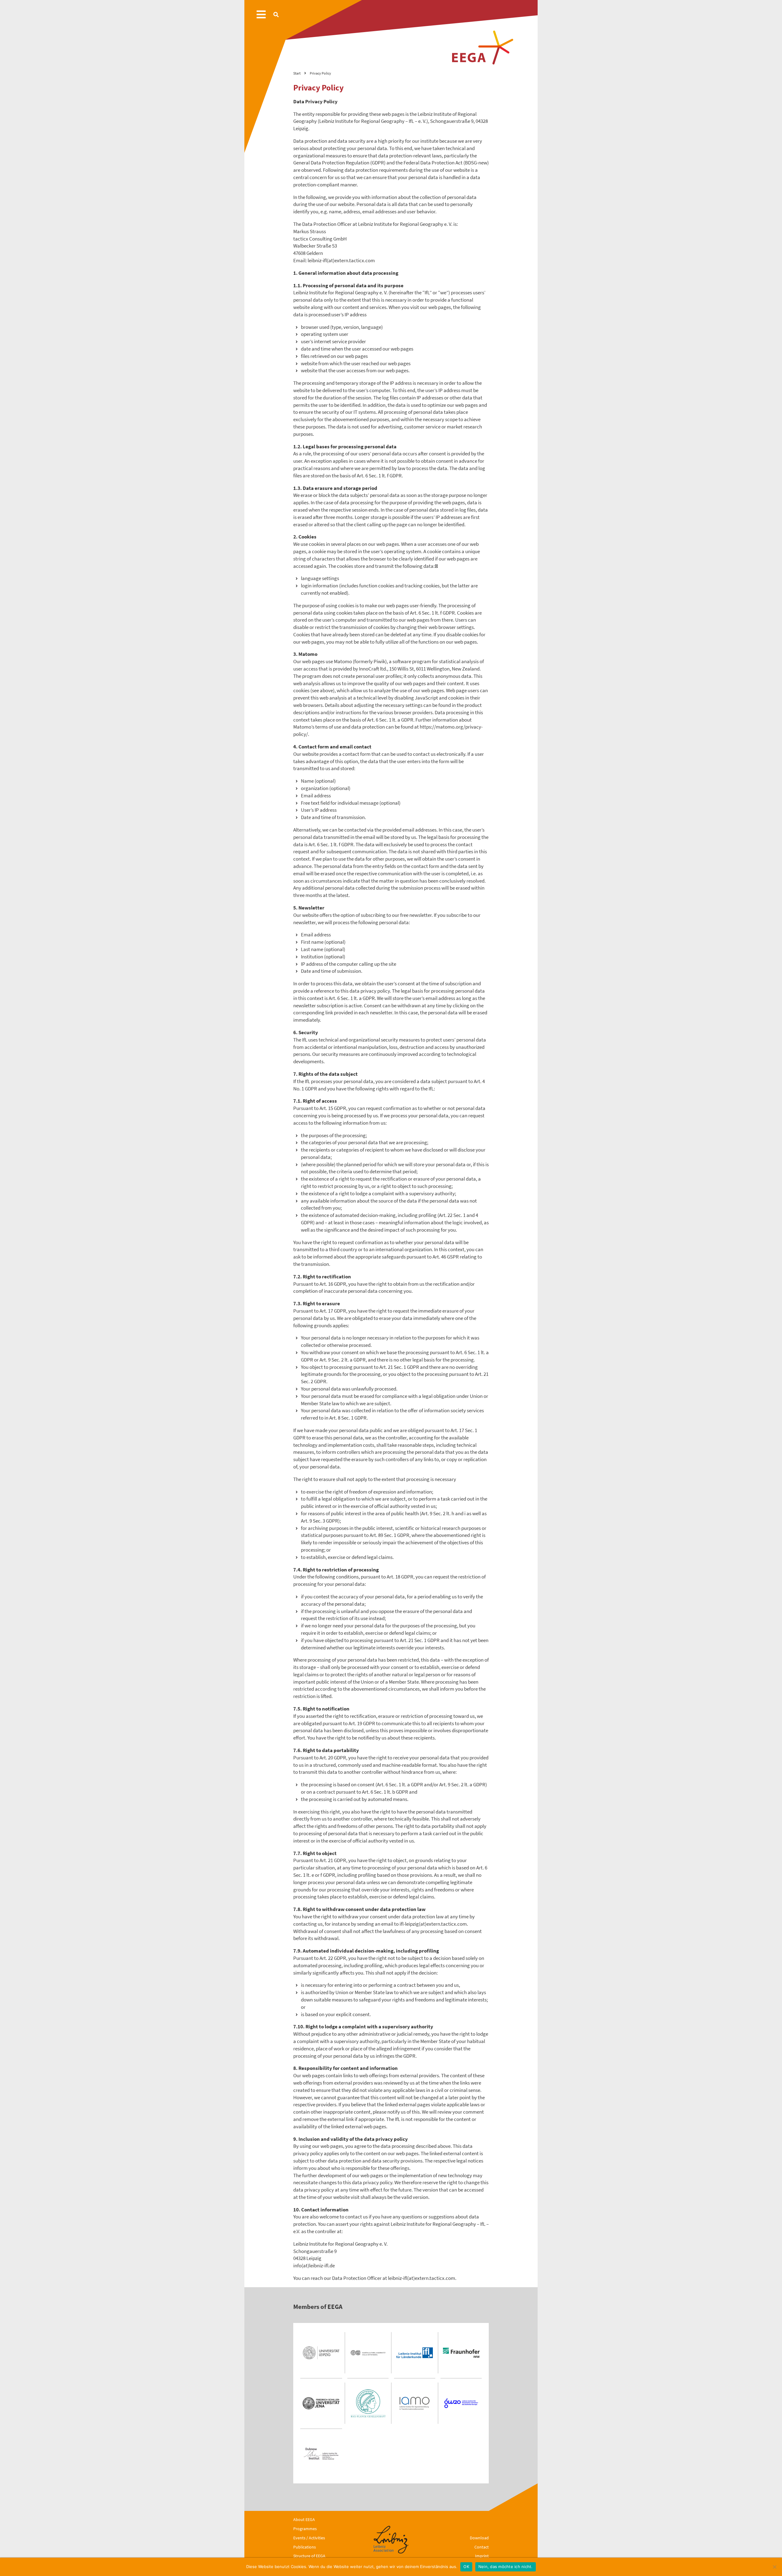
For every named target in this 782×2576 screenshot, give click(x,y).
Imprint (482, 2556)
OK (466, 2567)
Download (479, 2538)
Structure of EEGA (309, 2556)
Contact (482, 2547)
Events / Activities (309, 2538)
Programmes (305, 2529)
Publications (305, 2547)
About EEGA (304, 2519)
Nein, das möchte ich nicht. (506, 2567)
